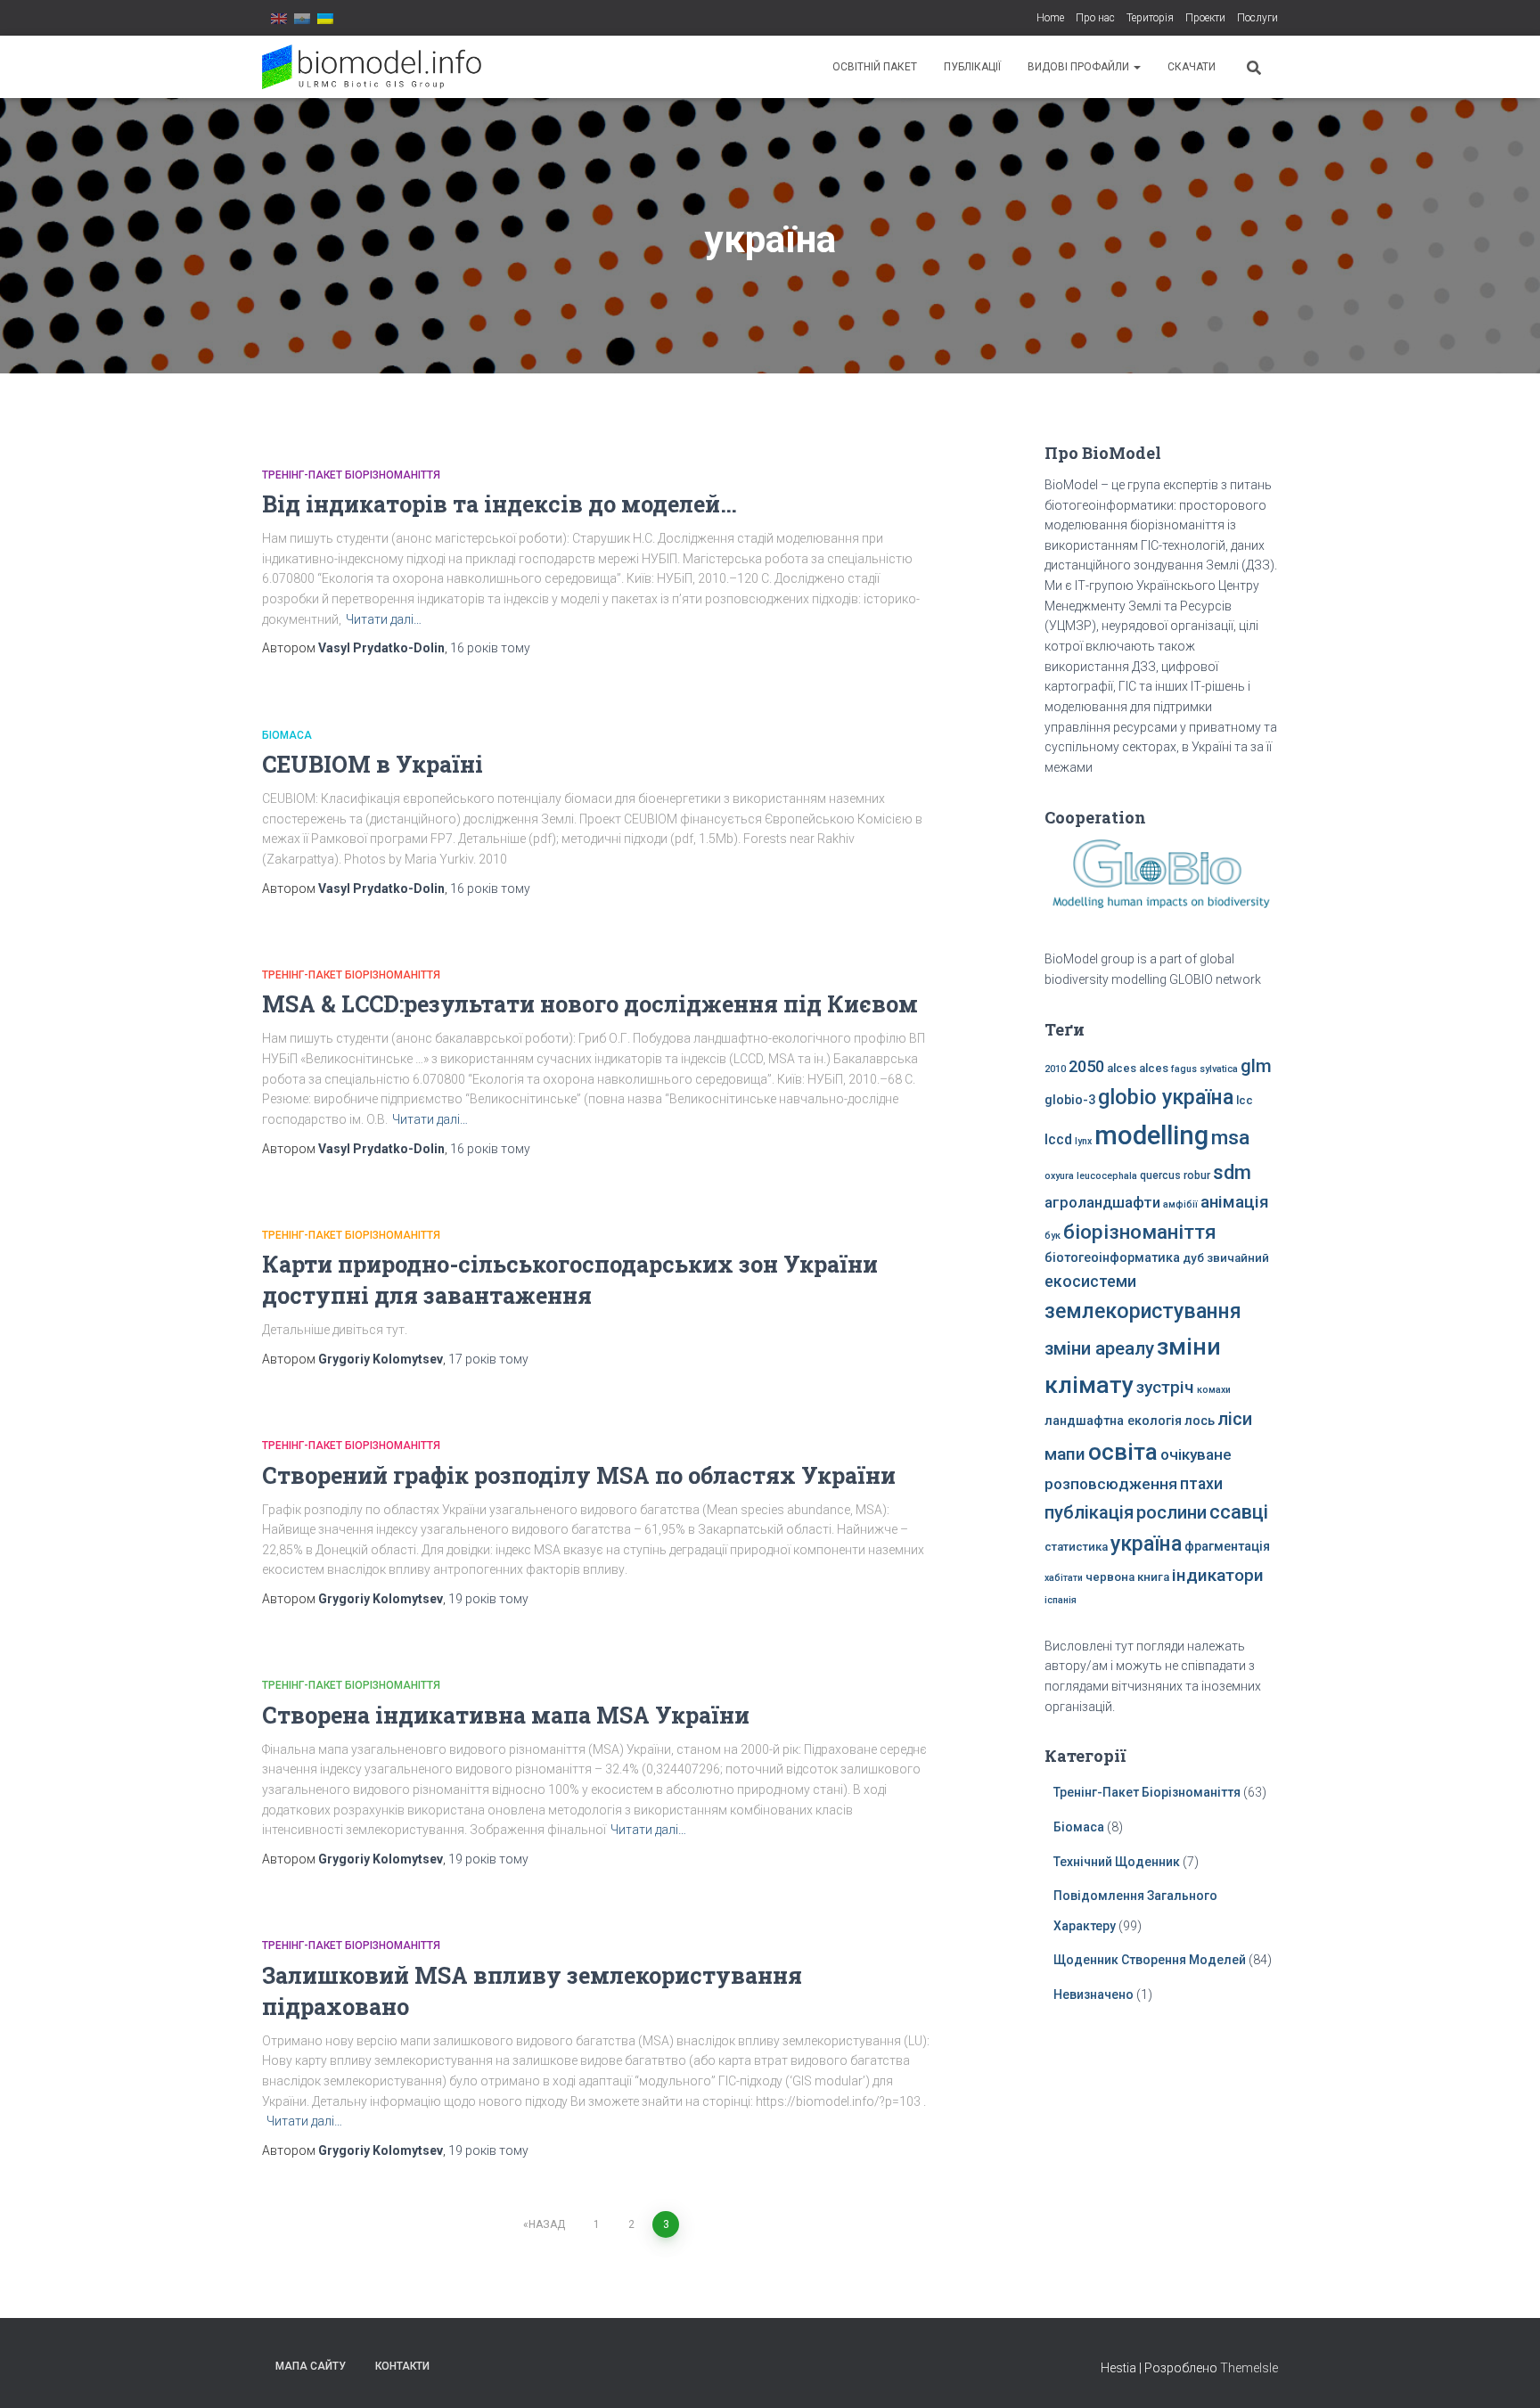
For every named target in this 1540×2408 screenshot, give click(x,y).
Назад (547, 2224)
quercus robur (1175, 1175)
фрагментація (1227, 1547)
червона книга (1127, 1577)
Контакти (402, 2366)
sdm (1232, 1172)
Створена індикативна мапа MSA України (506, 1715)
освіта (1123, 1452)
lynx (1083, 1141)
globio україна (1166, 1097)
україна (1146, 1544)
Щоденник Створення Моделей (1150, 1960)
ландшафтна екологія (1113, 1421)
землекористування (1143, 1311)
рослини (1171, 1512)
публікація (1089, 1512)
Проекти (1205, 18)
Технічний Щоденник (1117, 1862)
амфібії (1180, 1204)
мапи (1065, 1454)
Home (1050, 18)
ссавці (1239, 1512)
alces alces (1138, 1068)
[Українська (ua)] (325, 18)
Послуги (1257, 18)
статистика (1076, 1547)
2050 (1086, 1066)
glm (1256, 1066)
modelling (1151, 1135)
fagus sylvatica (1204, 1069)
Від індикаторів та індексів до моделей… (500, 504)
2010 (1055, 1069)
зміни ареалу (1099, 1348)
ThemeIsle (1249, 2368)
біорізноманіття (1140, 1232)
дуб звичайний (1226, 1258)
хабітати (1064, 1578)
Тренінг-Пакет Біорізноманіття (351, 475)
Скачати (1192, 67)
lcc (1245, 1100)
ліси (1235, 1419)
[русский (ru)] (302, 18)
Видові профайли (1080, 67)
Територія (1150, 18)
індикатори (1218, 1575)
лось (1200, 1421)
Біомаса (287, 735)
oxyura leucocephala (1091, 1176)
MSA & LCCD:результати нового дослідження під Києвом (590, 1004)
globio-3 (1070, 1100)
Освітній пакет (875, 67)
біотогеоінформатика (1112, 1258)
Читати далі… (384, 619)
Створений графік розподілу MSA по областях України (579, 1475)
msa (1230, 1138)
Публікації (972, 67)
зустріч (1165, 1387)
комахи (1214, 1390)
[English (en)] (279, 18)
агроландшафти (1102, 1203)
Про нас (1095, 18)
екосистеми (1090, 1282)
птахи (1201, 1484)
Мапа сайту (311, 2366)
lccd (1058, 1139)
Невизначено (1094, 1994)
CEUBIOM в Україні (373, 764)
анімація (1235, 1202)
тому (490, 648)
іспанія (1061, 1600)
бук (1053, 1236)
